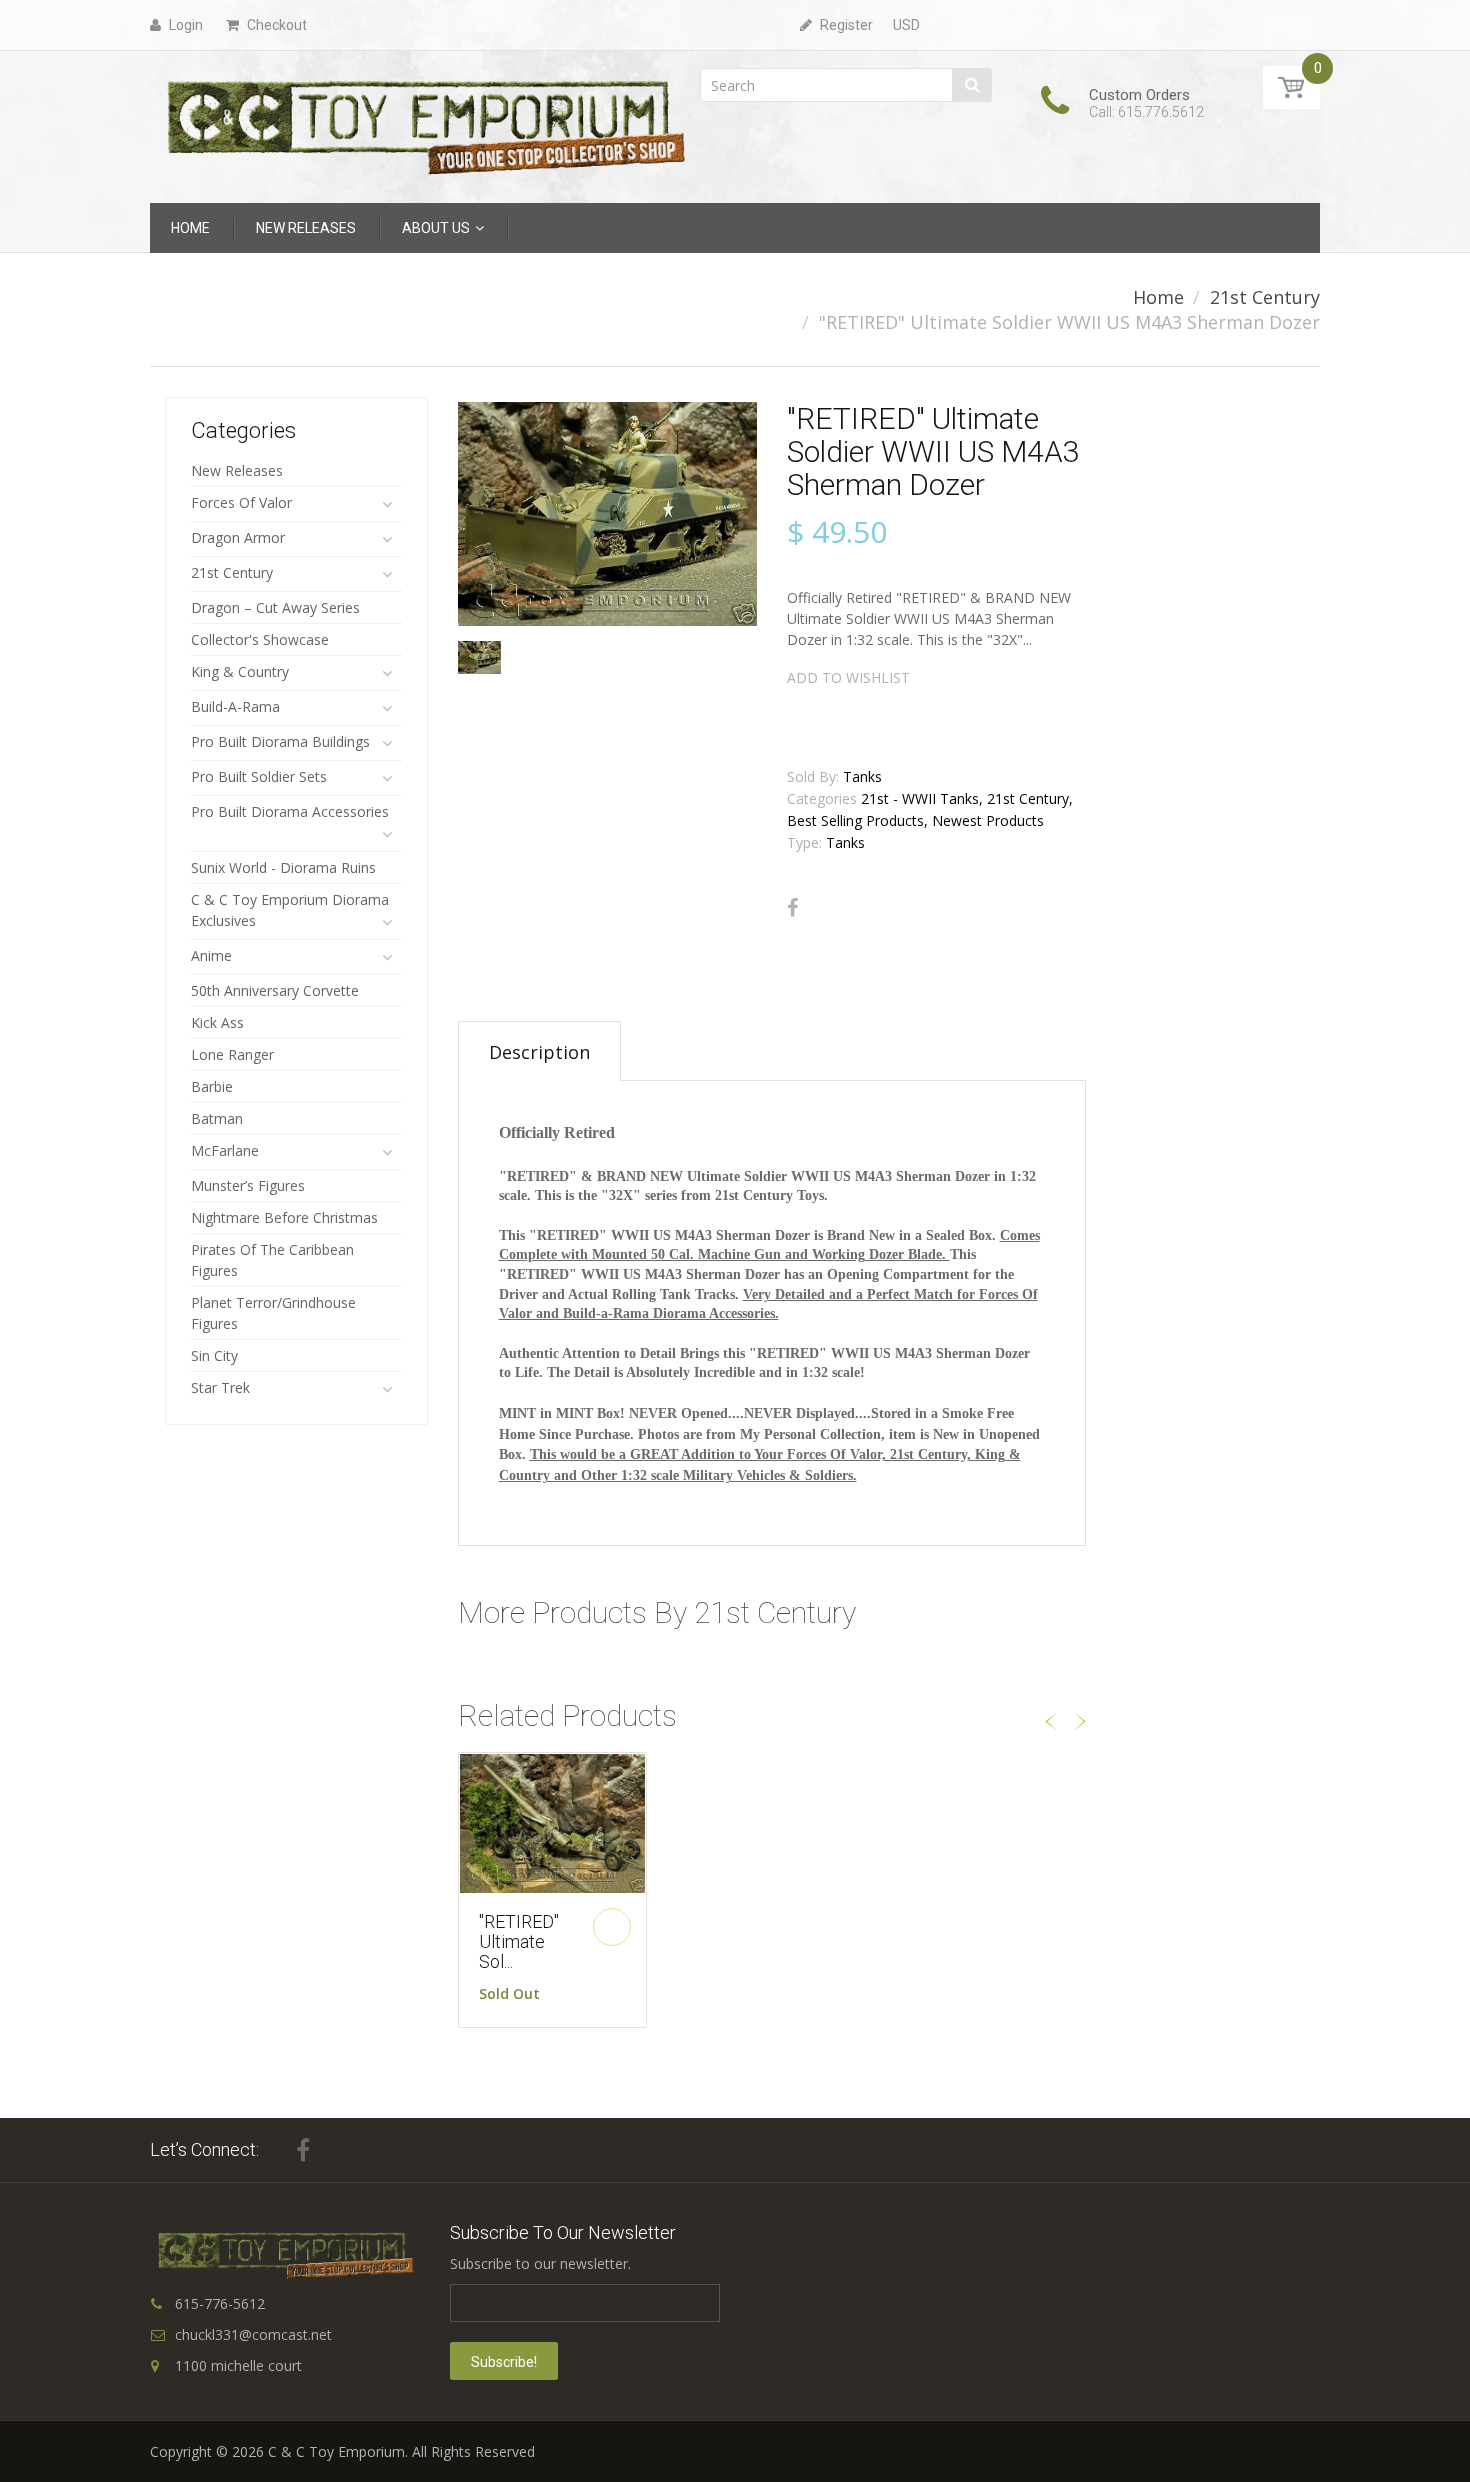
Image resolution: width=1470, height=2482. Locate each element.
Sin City (214, 1355)
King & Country (240, 671)
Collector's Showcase (260, 639)
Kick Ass (217, 1022)
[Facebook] (792, 908)
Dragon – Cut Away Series (275, 607)
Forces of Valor (241, 502)
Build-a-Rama (235, 706)
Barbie (212, 1086)
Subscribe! (504, 2362)
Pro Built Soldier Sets (259, 776)
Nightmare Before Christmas (284, 1217)
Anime (211, 955)
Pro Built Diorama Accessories (290, 811)
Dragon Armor (238, 537)
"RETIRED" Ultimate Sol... (519, 1941)
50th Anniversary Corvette (275, 990)
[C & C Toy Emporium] (424, 125)
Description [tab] (539, 1052)
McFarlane (225, 1150)
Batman (217, 1118)
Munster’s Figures (248, 1185)
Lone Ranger (232, 1054)
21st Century (1265, 297)
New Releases (237, 470)
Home (1158, 297)
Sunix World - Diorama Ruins (283, 867)
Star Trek (220, 1387)
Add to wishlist (848, 677)
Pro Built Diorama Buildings (280, 741)
